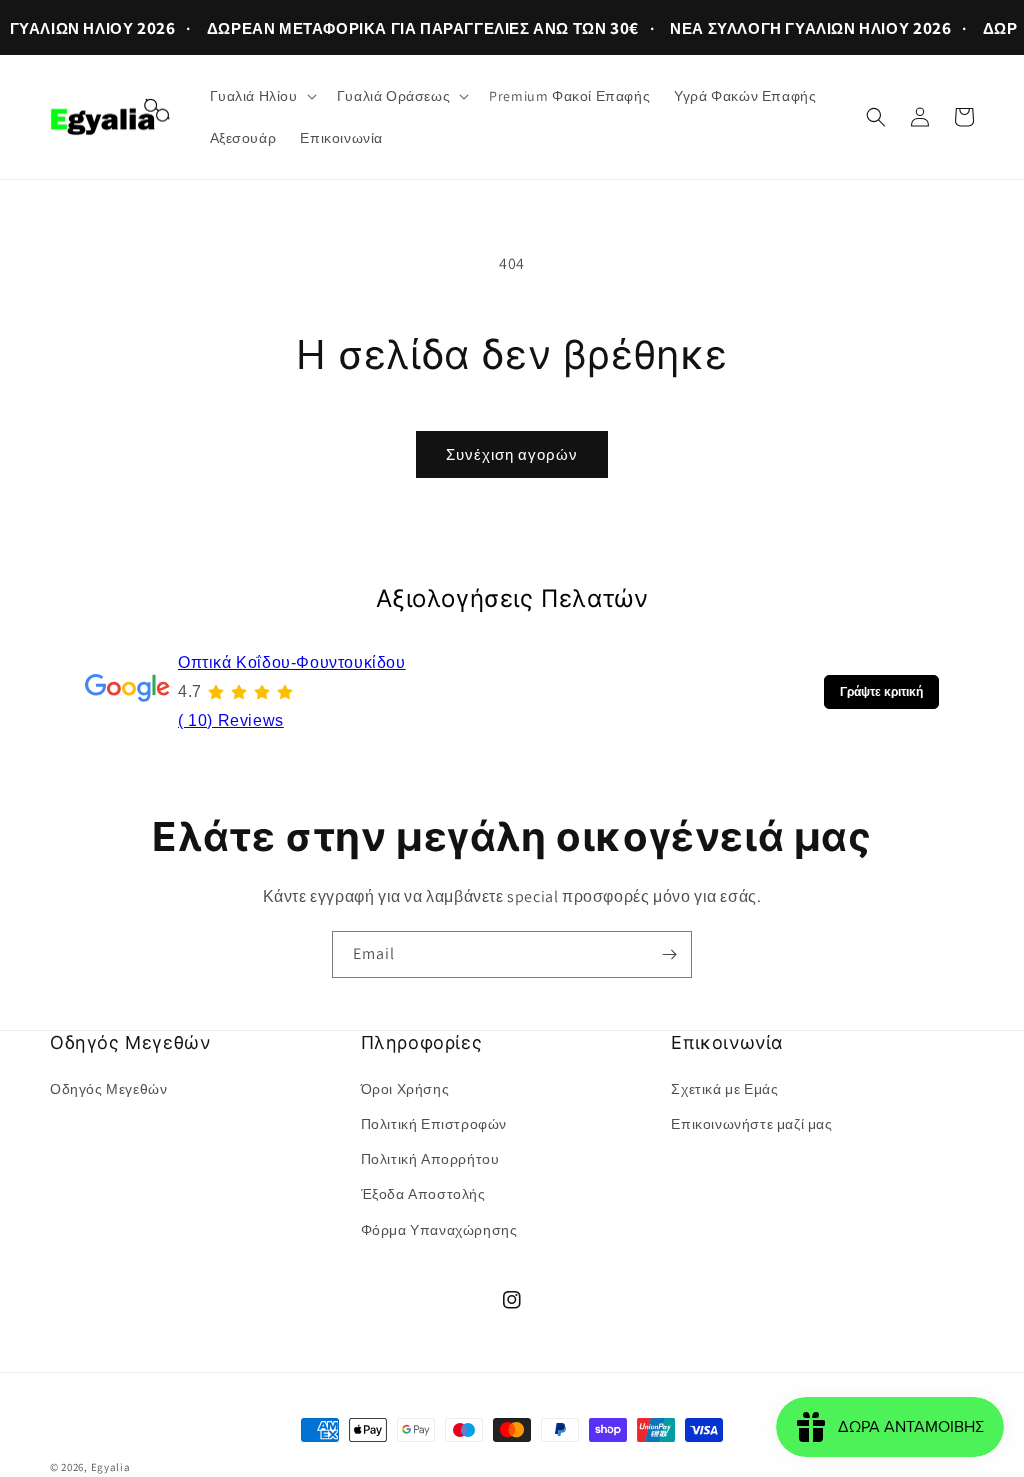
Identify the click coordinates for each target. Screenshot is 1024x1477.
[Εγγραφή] (669, 954)
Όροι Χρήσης (405, 1089)
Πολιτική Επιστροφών (434, 1124)
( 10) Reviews (231, 720)
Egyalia (111, 1467)
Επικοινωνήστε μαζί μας (751, 1124)
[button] (261, 96)
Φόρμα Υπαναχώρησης (439, 1230)
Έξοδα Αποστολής (423, 1194)
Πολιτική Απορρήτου (430, 1159)
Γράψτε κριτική (881, 692)
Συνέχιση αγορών (512, 454)
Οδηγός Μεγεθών (108, 1089)
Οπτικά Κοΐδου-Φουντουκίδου (292, 662)
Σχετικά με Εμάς (724, 1089)
